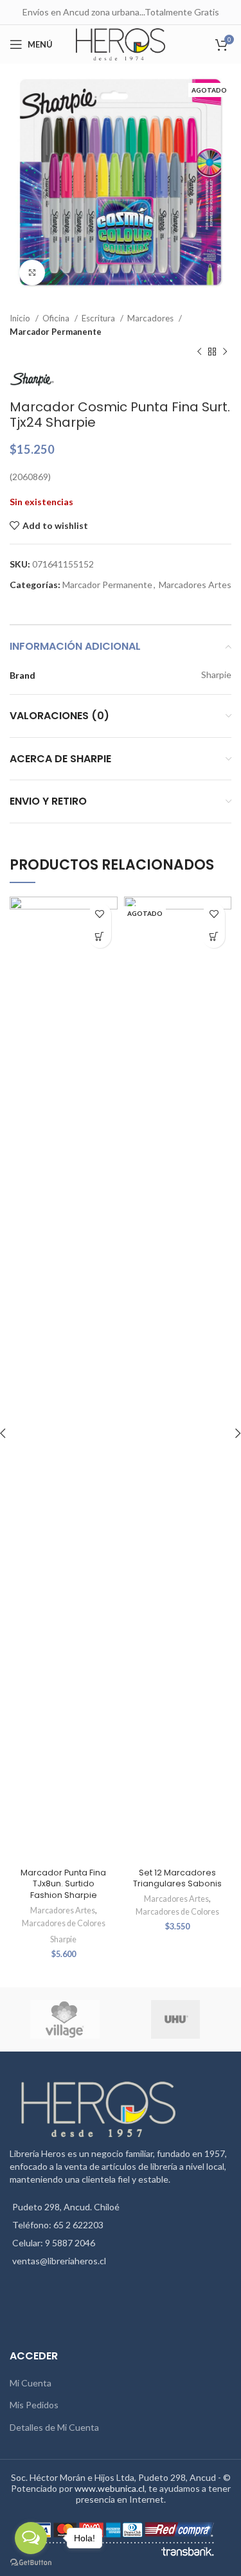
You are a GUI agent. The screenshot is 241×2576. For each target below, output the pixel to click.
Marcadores (151, 318)
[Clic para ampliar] (32, 273)
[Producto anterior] (199, 352)
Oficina (57, 318)
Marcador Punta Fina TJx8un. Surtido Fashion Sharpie (63, 1884)
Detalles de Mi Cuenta (54, 2427)
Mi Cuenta (31, 2383)
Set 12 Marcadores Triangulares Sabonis (177, 1878)
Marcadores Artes (195, 585)
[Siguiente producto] (225, 352)
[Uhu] (175, 2019)
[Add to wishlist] (100, 914)
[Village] (64, 2019)
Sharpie (63, 1939)
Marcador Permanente (56, 332)
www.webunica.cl (110, 2488)
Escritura (99, 318)
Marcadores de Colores (64, 1923)
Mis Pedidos (34, 2405)
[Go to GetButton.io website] (31, 2563)
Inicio (21, 318)
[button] (100, 937)
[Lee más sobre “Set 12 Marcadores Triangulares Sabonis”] (214, 937)
